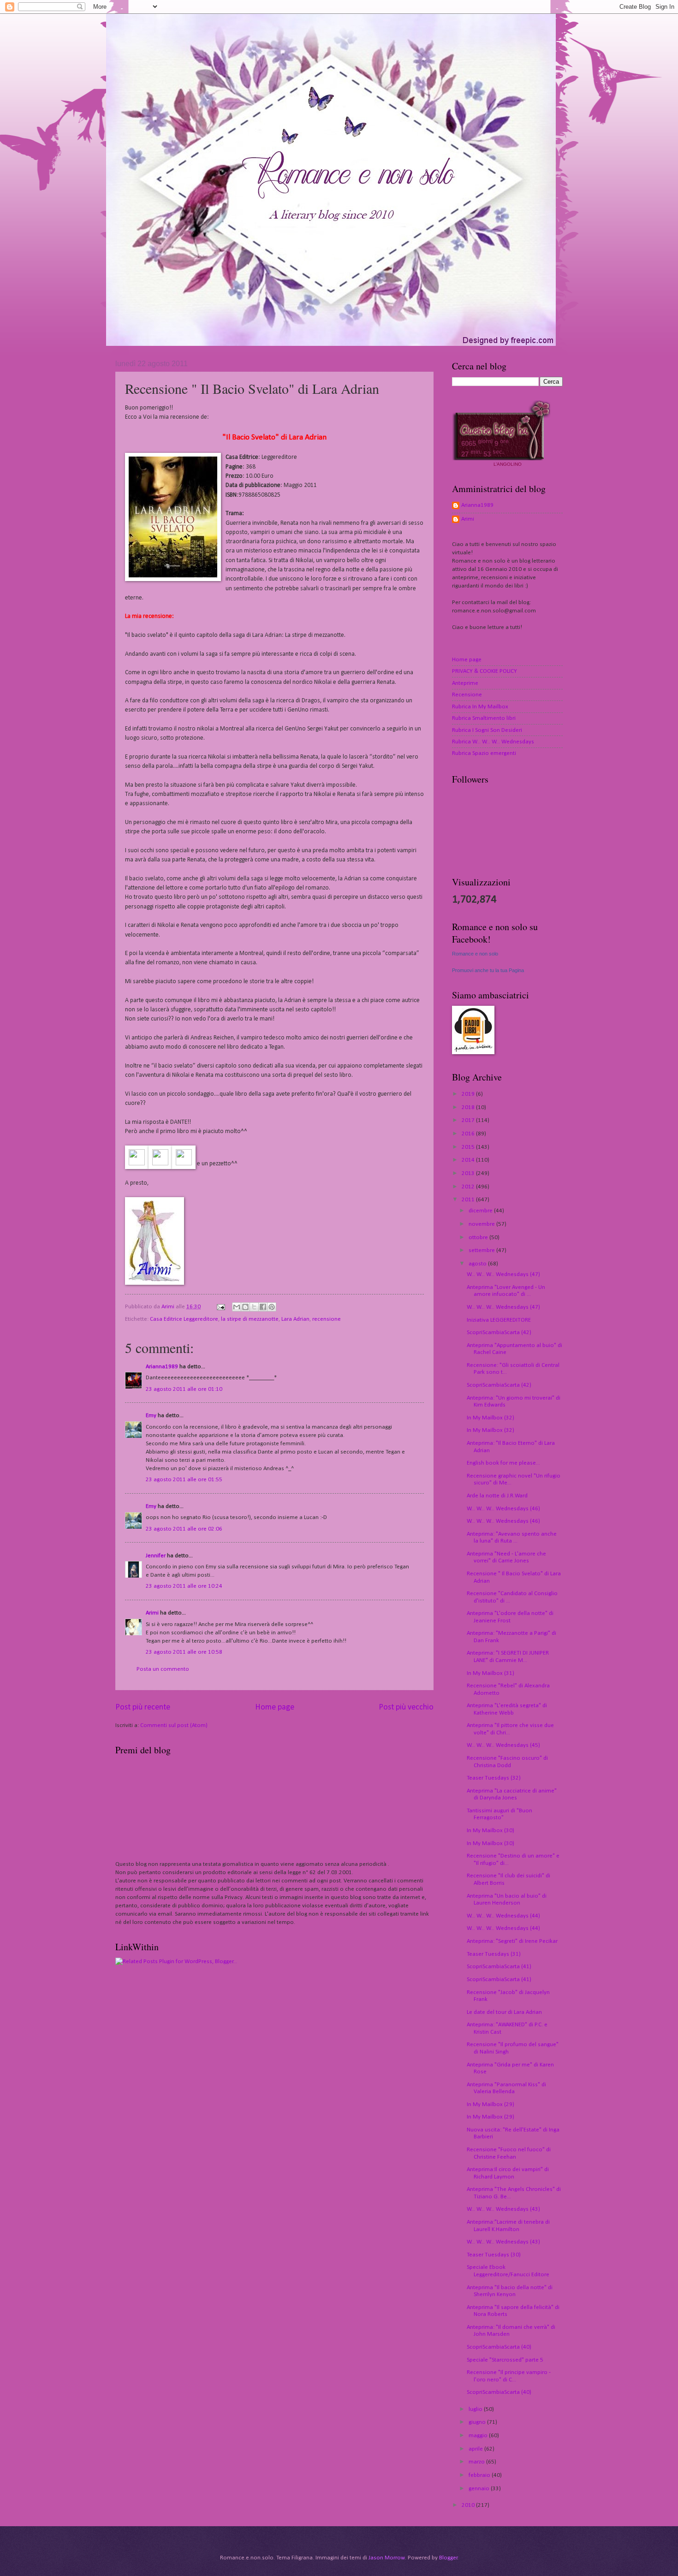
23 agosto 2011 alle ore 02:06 (184, 1529)
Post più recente (143, 1707)
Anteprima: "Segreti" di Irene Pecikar (512, 1941)
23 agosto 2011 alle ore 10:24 (184, 1586)
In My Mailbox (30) (491, 1831)
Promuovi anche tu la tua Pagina (488, 970)
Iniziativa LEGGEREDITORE (499, 1320)
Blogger (448, 2558)
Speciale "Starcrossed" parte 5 (505, 2360)
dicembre (481, 1211)
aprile (476, 2449)
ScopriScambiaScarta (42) (499, 1333)
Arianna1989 (162, 1367)
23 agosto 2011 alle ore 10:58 (184, 1652)
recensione (327, 1319)
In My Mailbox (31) (491, 1673)
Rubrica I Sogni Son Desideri (487, 730)
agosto (478, 1264)
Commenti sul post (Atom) (174, 1725)
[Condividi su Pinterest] (272, 1307)
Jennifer (156, 1556)
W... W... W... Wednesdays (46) (503, 1509)
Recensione (467, 695)
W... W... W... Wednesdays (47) (503, 1274)
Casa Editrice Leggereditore (184, 1319)
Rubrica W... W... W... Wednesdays (493, 742)
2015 (469, 1147)
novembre (482, 1224)
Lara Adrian (295, 1319)
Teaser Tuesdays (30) (494, 2255)
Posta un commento (163, 1669)
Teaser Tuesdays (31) (494, 1954)
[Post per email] (220, 1307)
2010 (469, 2505)
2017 (469, 1120)
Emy (151, 1416)
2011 (469, 1200)
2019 (469, 1094)
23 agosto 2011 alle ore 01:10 (184, 1389)
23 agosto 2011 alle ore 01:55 (184, 1480)
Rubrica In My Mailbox (480, 707)
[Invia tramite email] (237, 1307)
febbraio (480, 2475)
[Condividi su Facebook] (263, 1307)
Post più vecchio (406, 1707)
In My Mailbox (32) (491, 1418)
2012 (469, 1187)
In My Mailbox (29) (491, 2104)
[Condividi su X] (254, 1307)
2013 (469, 1173)
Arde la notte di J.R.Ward (497, 1496)
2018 (469, 1107)
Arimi (152, 1613)
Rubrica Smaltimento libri (484, 718)
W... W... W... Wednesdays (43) (503, 2209)
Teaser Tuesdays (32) (494, 1778)
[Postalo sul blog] (245, 1307)
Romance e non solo (475, 954)
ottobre (479, 1238)
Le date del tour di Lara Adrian (504, 2012)
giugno (478, 2422)
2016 (469, 1134)
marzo (477, 2462)
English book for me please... (503, 1463)
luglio (476, 2409)
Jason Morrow (387, 2558)
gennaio (480, 2489)
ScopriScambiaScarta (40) (499, 2347)
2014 (469, 1160)
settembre (482, 1250)
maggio (479, 2436)
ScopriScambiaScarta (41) (499, 1967)
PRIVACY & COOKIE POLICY (485, 671)
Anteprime (465, 683)
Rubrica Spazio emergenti (484, 753)
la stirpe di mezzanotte (250, 1319)
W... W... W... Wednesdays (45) (503, 1745)
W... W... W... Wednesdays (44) (503, 1916)
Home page (275, 1707)
